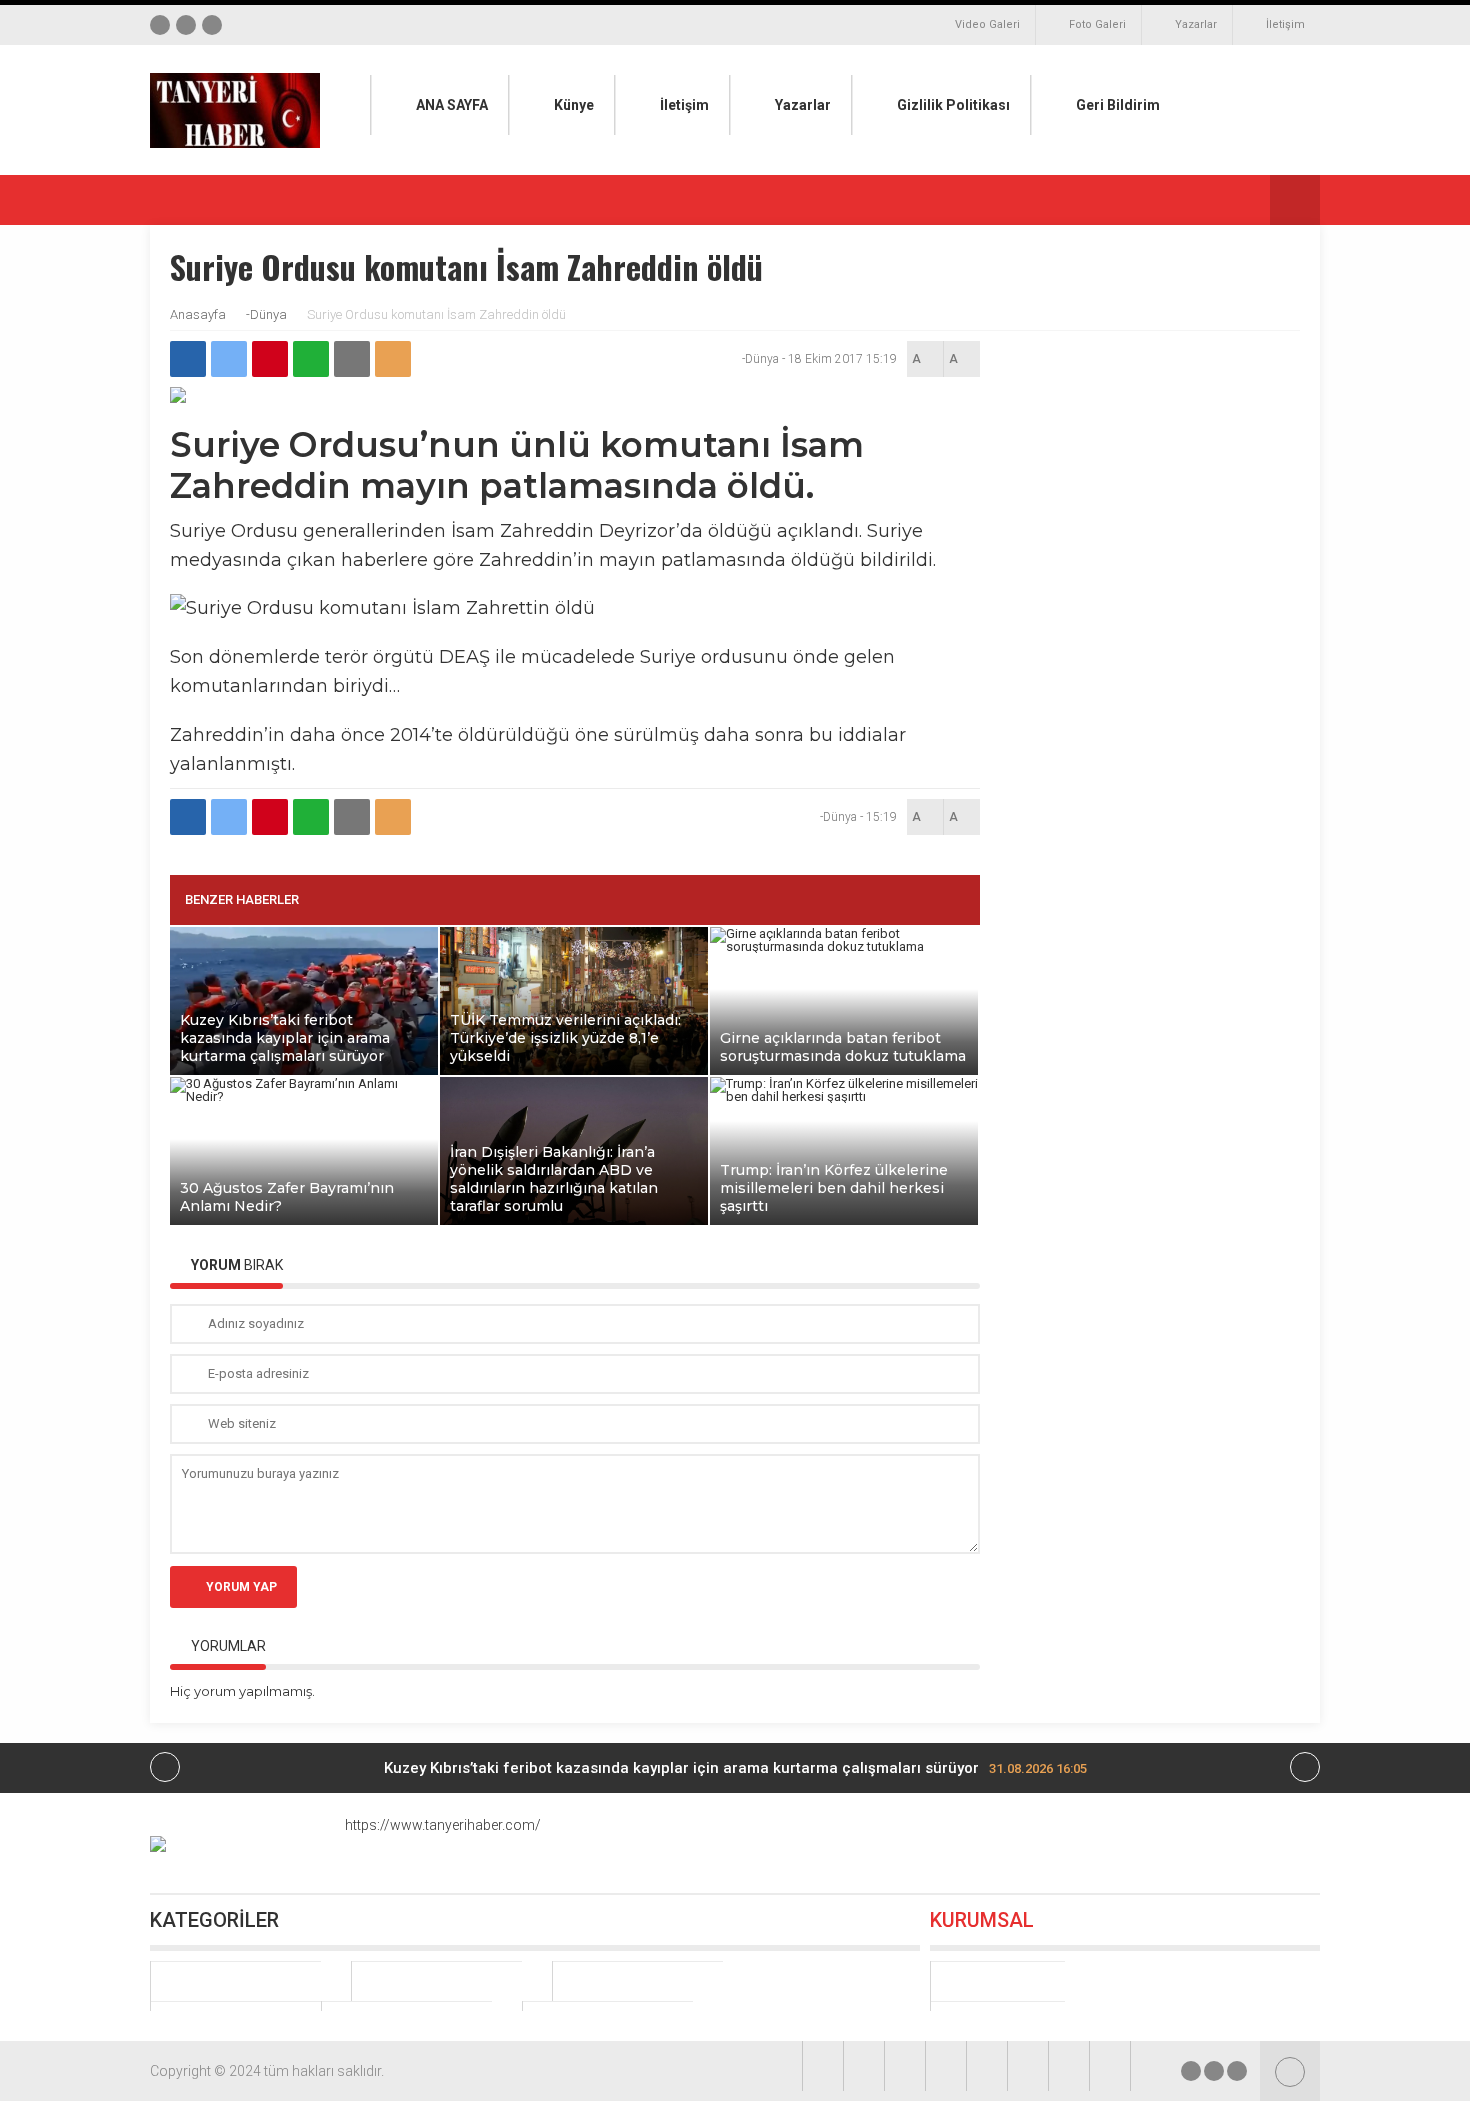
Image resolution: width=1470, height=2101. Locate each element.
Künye (574, 105)
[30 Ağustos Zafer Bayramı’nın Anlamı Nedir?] (304, 1096)
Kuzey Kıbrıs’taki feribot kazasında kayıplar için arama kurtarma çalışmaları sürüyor (735, 1768)
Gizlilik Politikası (953, 105)
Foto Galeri (1097, 24)
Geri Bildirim (1118, 105)
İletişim (1285, 24)
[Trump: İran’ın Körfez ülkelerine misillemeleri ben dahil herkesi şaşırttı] (844, 1096)
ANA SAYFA (452, 105)
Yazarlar (1196, 24)
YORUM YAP (241, 1587)
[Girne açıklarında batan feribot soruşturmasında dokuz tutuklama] (844, 946)
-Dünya (266, 314)
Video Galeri (987, 24)
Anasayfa (198, 314)
